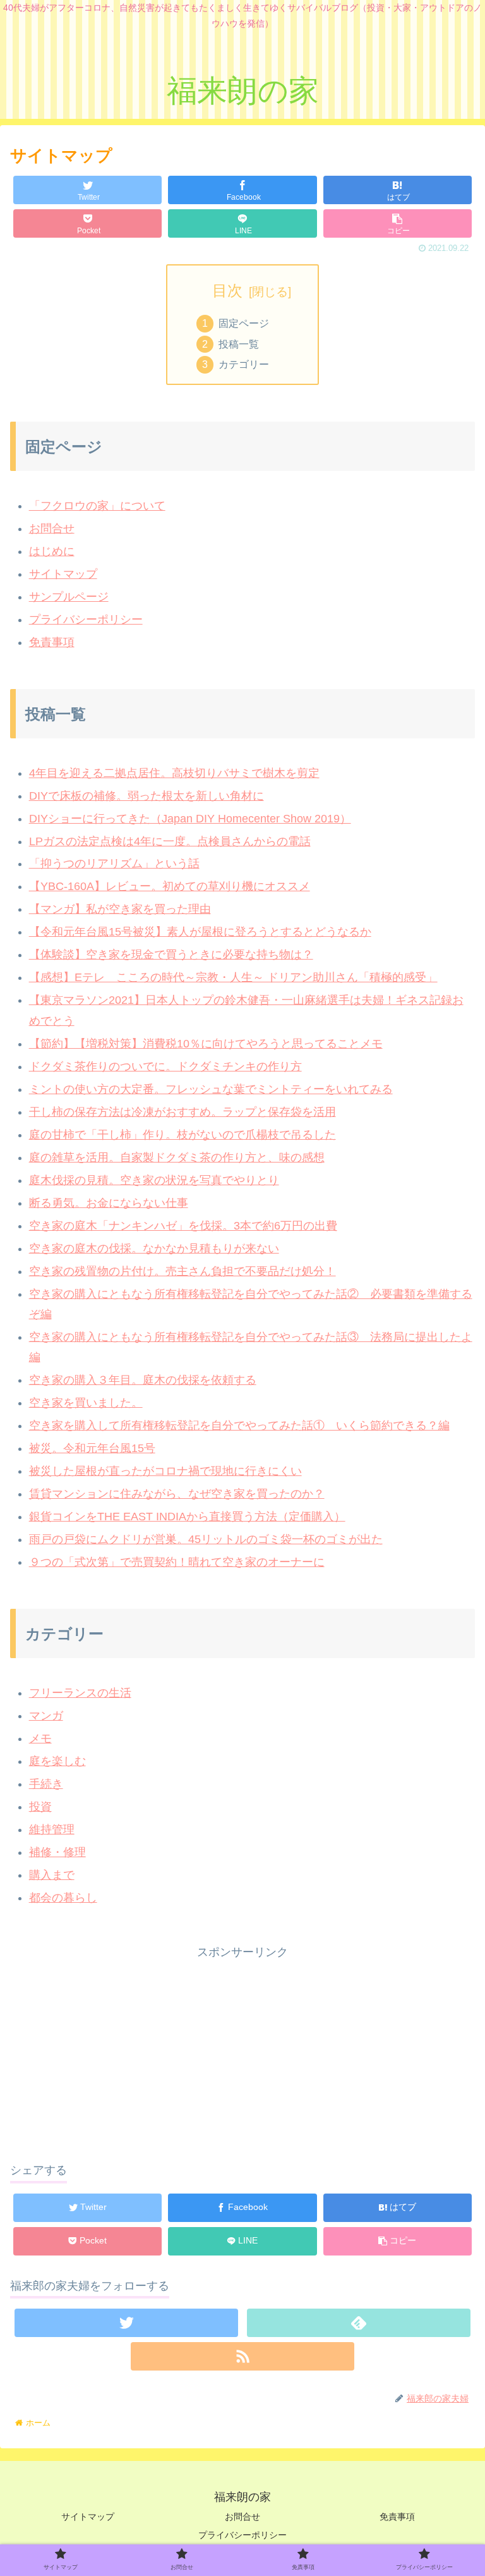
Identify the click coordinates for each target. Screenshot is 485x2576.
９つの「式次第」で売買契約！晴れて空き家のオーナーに (177, 1562)
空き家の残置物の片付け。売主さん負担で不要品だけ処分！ (183, 1271)
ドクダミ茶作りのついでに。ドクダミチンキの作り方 (165, 1066)
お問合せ (52, 528)
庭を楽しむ (57, 1761)
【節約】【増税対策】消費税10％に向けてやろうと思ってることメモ (206, 1044)
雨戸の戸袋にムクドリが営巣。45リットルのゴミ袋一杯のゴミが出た (206, 1539)
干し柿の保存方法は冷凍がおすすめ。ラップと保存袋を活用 (183, 1112)
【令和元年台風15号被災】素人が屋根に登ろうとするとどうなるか (200, 932)
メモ (40, 1738)
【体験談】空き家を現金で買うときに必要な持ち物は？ (171, 955)
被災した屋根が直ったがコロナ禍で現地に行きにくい (165, 1471)
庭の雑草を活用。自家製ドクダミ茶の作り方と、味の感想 (177, 1157)
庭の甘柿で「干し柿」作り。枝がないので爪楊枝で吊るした (183, 1135)
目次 (227, 290)
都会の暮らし (63, 1898)
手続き (46, 1784)
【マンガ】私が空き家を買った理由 (120, 909)
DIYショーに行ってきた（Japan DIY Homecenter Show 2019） (190, 819)
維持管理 (52, 1829)
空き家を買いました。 (86, 1403)
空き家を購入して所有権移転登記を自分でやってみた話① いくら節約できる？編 (239, 1425)
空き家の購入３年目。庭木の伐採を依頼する (143, 1380)
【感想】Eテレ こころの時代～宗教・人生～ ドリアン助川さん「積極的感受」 (233, 977)
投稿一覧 (239, 344)
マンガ (46, 1716)
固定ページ (244, 323)
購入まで (52, 1875)
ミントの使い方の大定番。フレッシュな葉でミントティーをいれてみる (211, 1089)
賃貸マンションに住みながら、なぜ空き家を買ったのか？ (177, 1494)
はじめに (52, 551)
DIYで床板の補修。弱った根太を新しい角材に (147, 796)
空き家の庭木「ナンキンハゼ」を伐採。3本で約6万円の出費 (183, 1226)
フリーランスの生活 (80, 1693)
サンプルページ (69, 597)
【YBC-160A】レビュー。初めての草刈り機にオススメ (170, 886)
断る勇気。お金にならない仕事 (109, 1203)
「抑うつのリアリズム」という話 (114, 864)
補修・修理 (57, 1852)
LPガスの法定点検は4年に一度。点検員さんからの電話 (170, 841)
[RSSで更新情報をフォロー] (242, 2356)
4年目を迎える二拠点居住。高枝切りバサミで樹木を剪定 (174, 773)
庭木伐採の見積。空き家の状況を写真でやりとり (154, 1180)
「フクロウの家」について (97, 506)
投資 (40, 1807)
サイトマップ (63, 574)
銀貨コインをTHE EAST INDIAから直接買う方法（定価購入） (187, 1517)
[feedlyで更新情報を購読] (358, 2323)
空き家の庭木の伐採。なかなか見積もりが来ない (154, 1248)
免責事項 (52, 642)
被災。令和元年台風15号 (92, 1448)
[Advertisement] (242, 2051)
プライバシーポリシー (86, 620)
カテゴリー (244, 364)
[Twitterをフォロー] (126, 2323)
